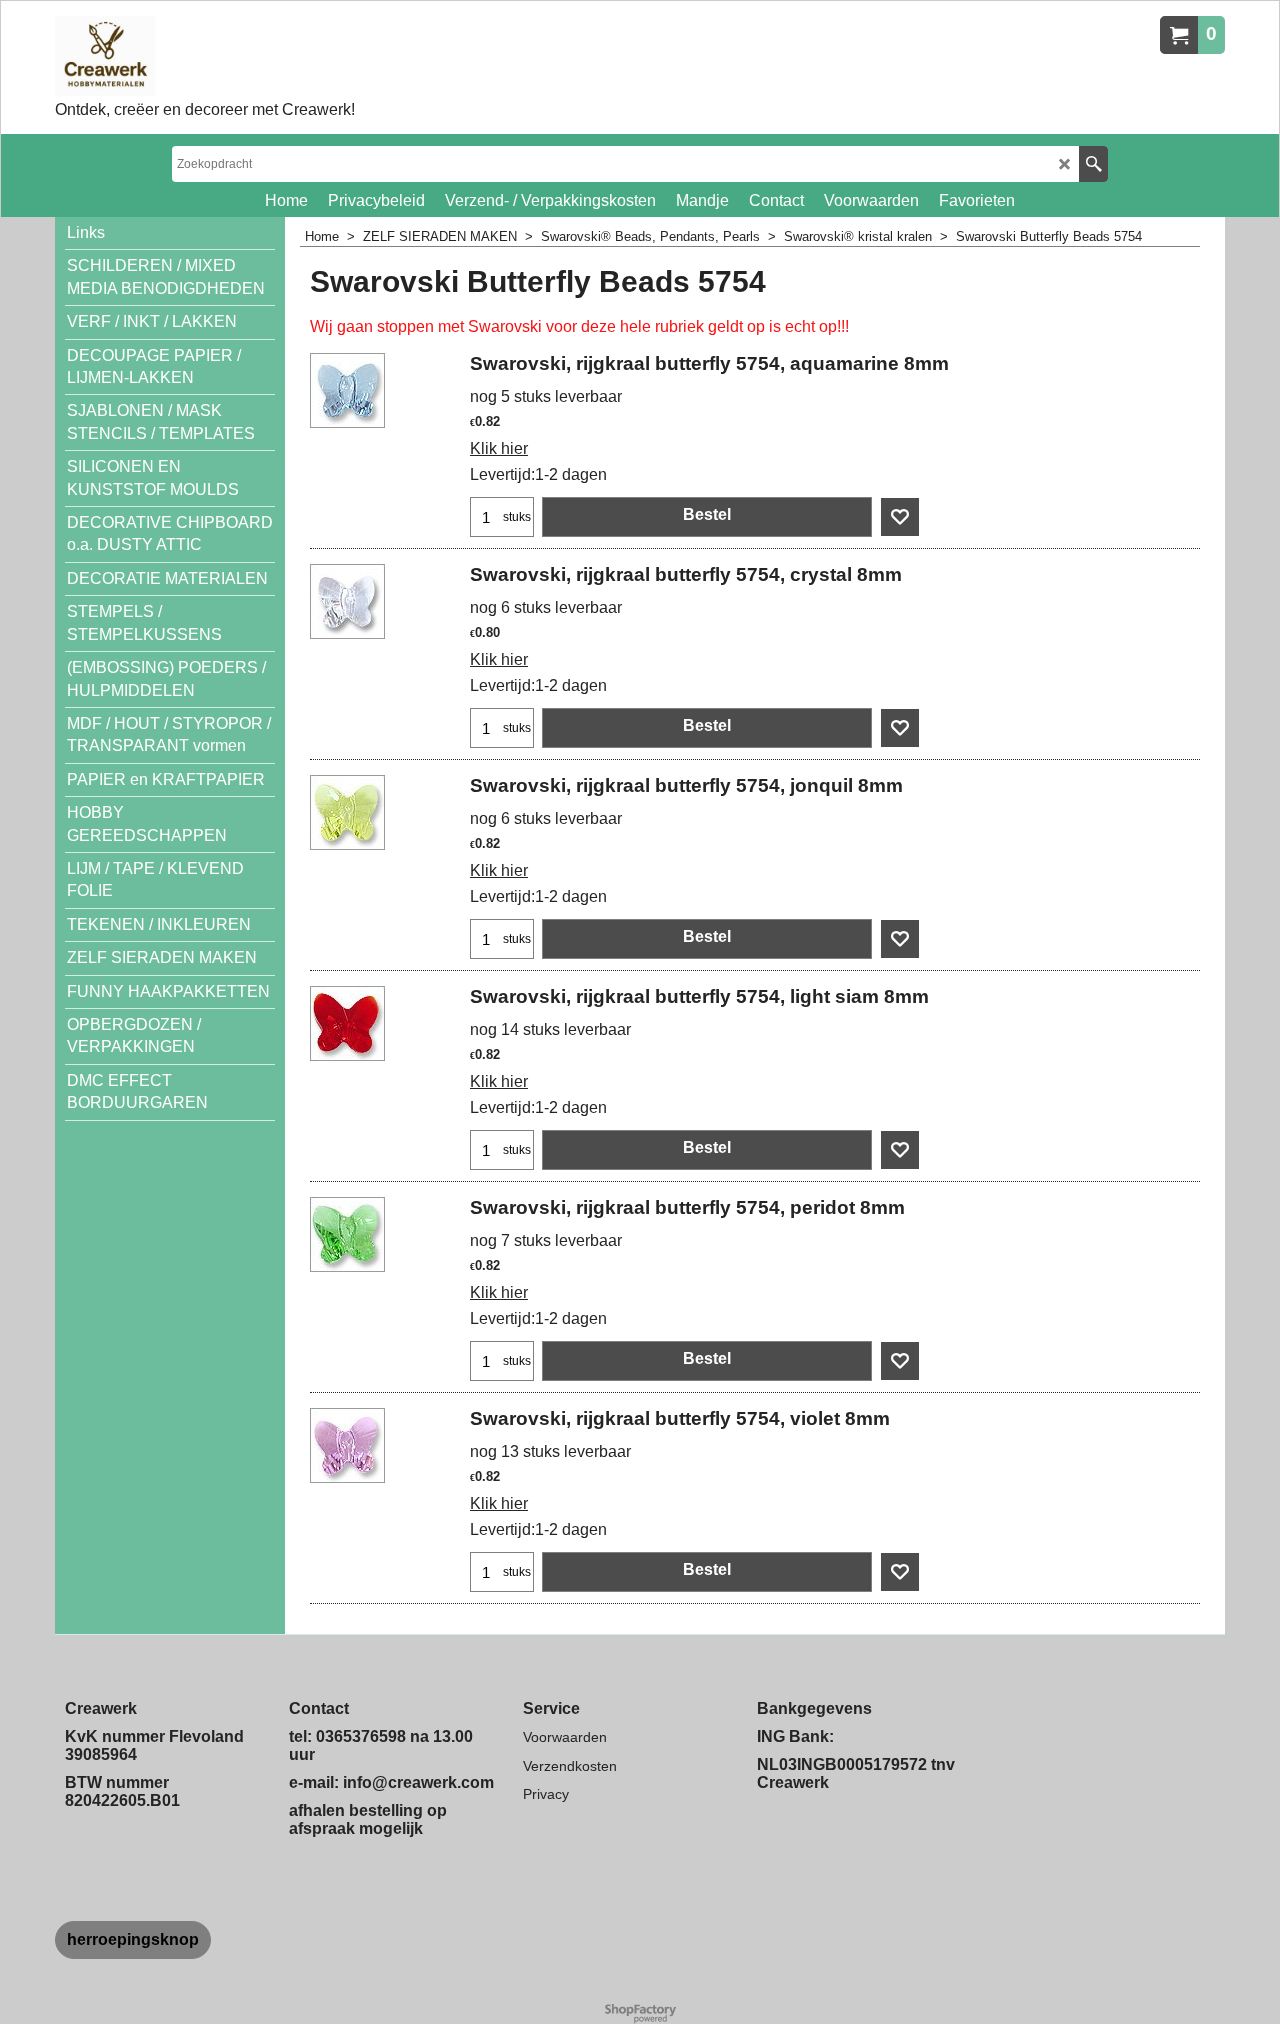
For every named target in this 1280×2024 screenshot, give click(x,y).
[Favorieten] (900, 517)
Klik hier (499, 448)
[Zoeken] (1093, 164)
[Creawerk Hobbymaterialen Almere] (205, 56)
